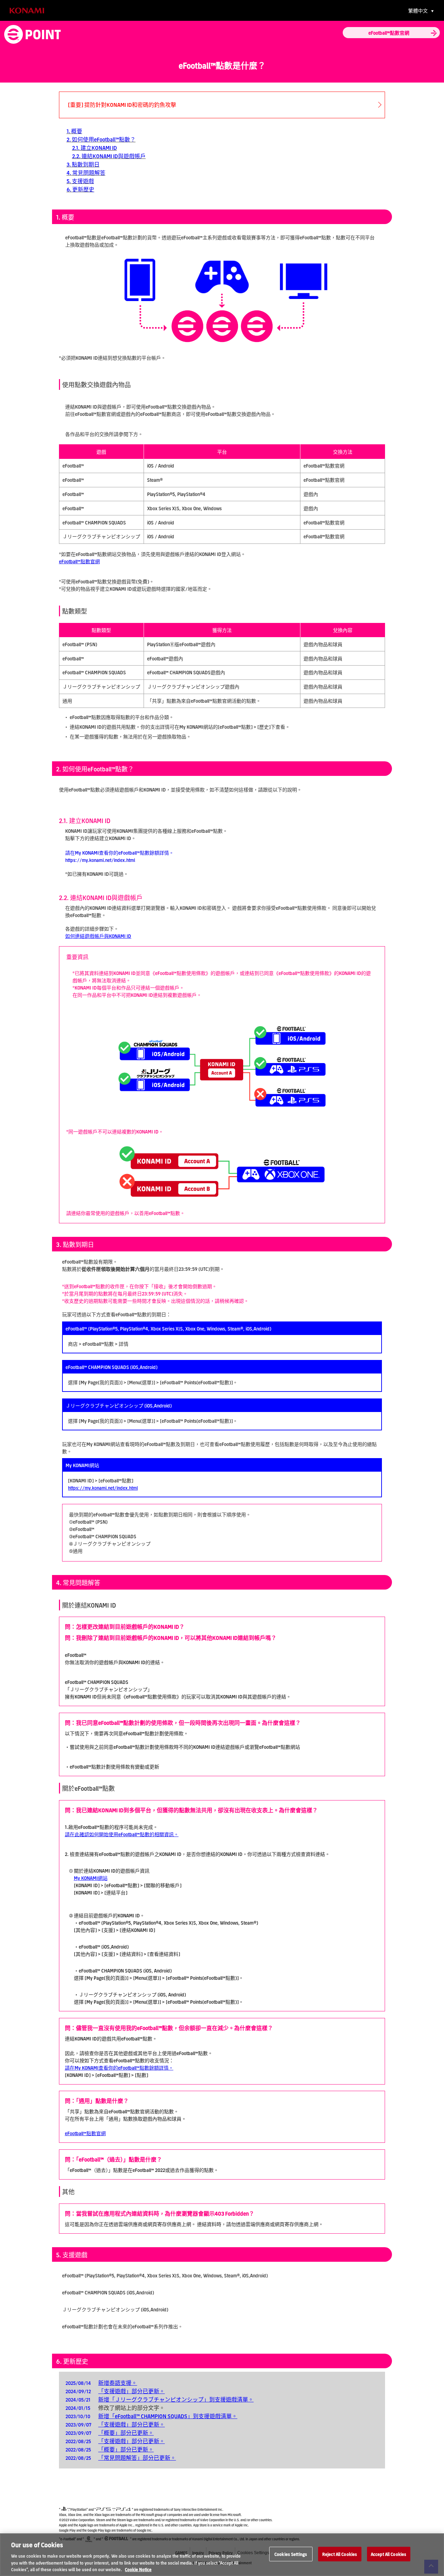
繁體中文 (419, 10)
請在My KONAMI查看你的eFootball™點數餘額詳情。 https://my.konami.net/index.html (119, 856)
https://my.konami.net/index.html (103, 1488)
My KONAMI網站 (91, 1878)
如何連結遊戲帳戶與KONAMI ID (98, 936)
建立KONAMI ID (99, 148)
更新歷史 (83, 189)
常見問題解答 (89, 173)
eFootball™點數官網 (79, 561)
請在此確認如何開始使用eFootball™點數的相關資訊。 (122, 1834)
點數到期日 (86, 164)
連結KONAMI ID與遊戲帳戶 (114, 156)
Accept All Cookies (388, 2554)
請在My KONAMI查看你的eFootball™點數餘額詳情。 (119, 2068)
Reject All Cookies (340, 2554)
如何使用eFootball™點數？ (104, 139)
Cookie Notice (138, 2569)
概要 (77, 131)
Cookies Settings (291, 2554)
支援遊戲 (83, 181)
